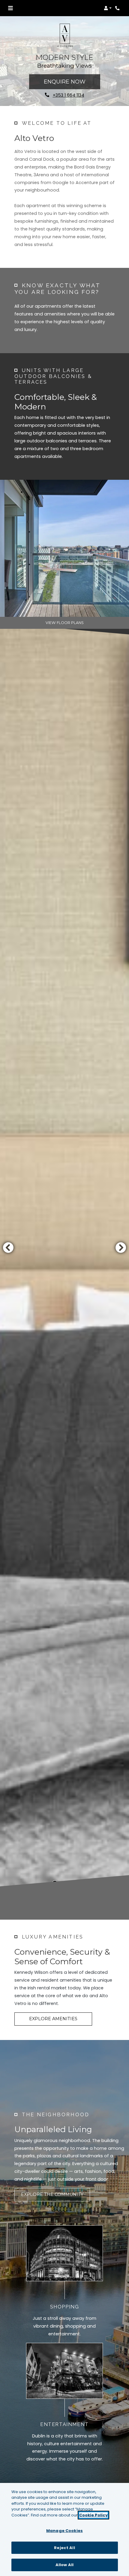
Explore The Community (52, 2194)
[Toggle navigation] (10, 8)
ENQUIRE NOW (65, 82)
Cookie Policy (93, 2515)
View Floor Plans (65, 623)
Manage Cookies (64, 2531)
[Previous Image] (8, 1247)
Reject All (64, 2548)
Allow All (64, 2565)
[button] (108, 8)
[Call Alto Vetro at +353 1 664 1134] (118, 8)
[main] (64, 2529)
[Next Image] (121, 1247)
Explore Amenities (53, 2019)
